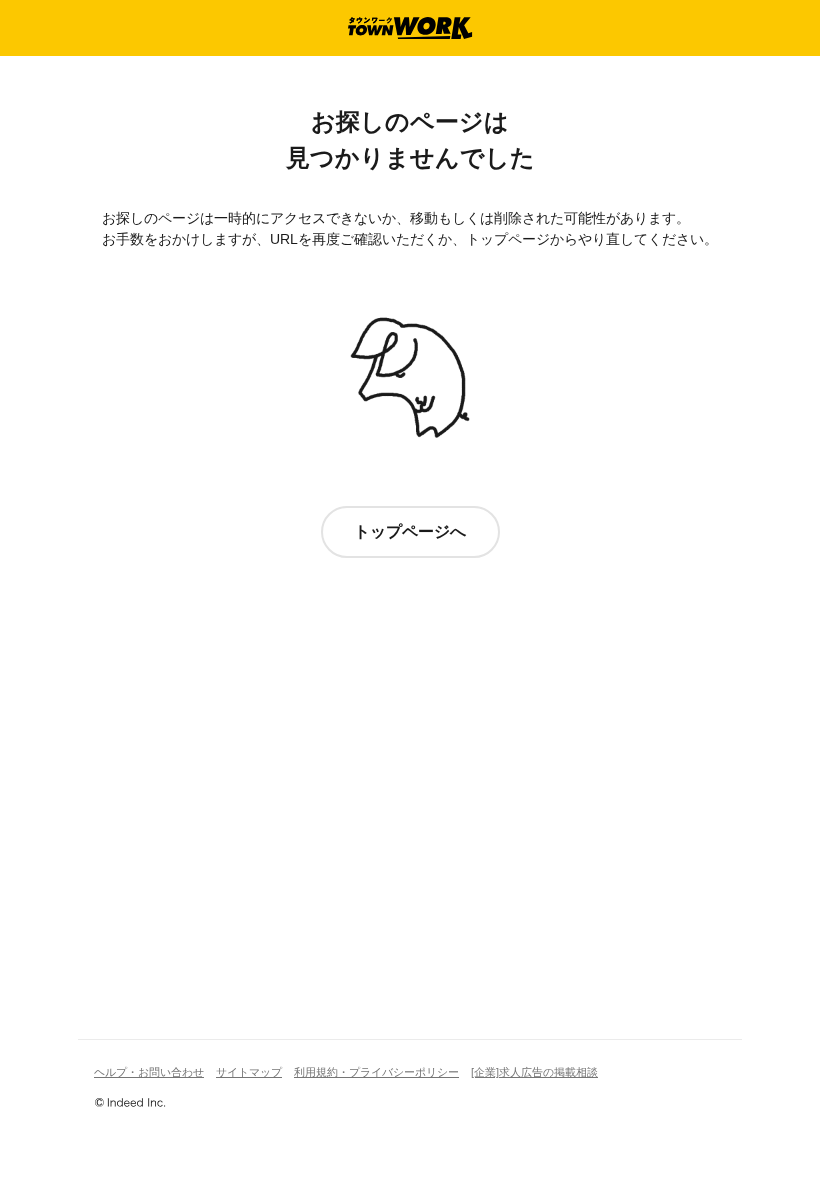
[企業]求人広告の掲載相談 (534, 1072)
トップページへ (410, 531)
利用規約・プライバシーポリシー (376, 1072)
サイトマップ (249, 1072)
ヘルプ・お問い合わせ (149, 1072)
